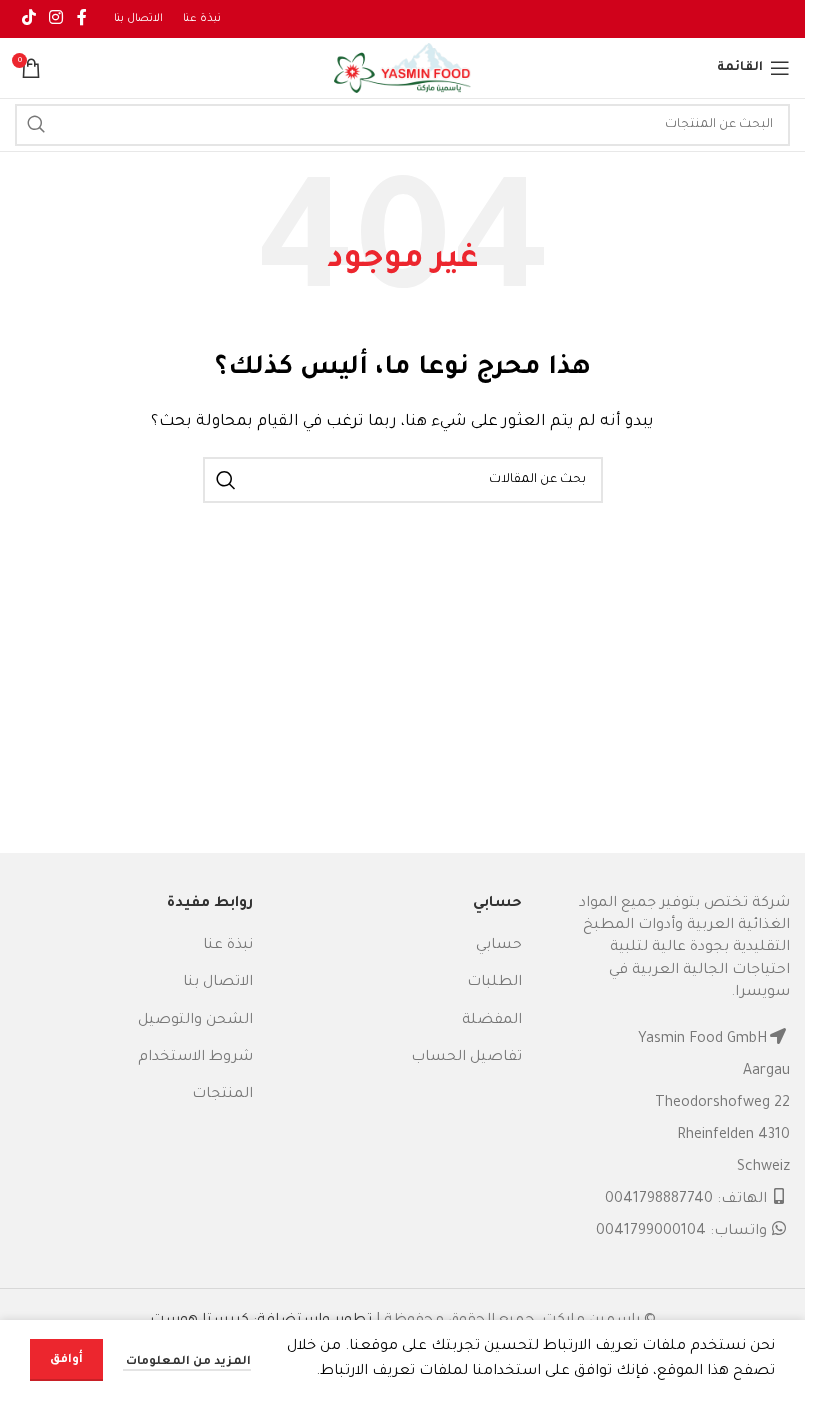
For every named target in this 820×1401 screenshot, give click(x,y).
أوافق (66, 1360)
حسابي (499, 946)
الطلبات (494, 983)
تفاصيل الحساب (466, 1058)
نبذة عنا (228, 946)
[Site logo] (403, 70)
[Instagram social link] (55, 19)
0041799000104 (651, 1232)
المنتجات (222, 1095)
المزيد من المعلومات (187, 1362)
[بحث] (36, 125)
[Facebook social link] (82, 19)
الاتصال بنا (218, 983)
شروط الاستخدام (195, 1058)
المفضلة (492, 1021)
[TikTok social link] (28, 19)
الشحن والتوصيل (195, 1021)
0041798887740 (659, 1200)
